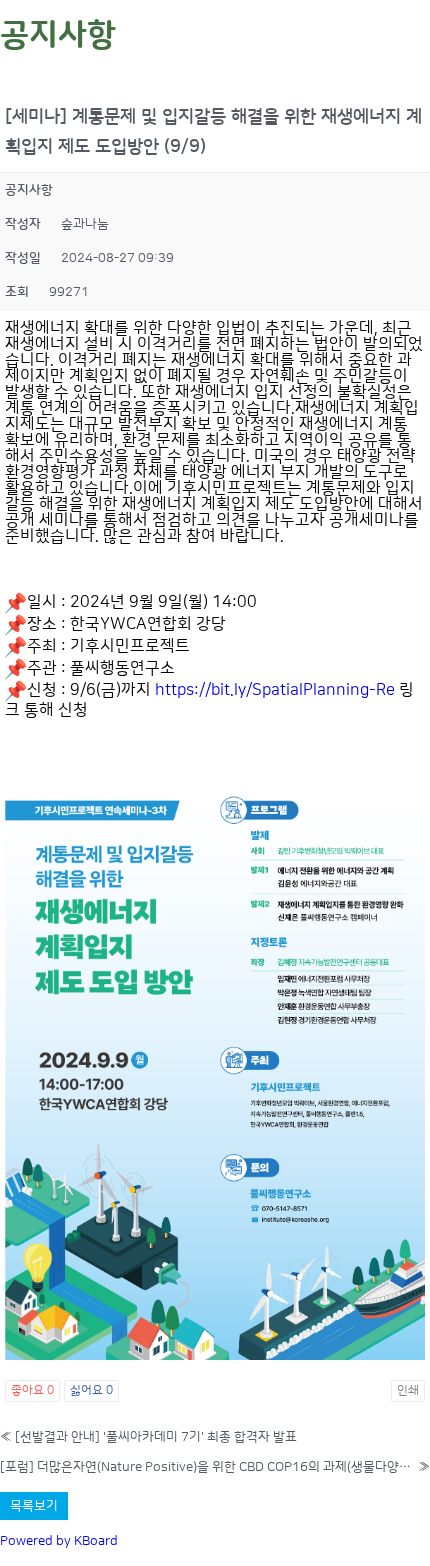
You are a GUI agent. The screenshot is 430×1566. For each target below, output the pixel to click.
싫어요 (91, 1390)
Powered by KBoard (59, 1541)
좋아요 (32, 1390)
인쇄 (408, 1390)
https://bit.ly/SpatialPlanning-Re (275, 690)
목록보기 (34, 1506)
